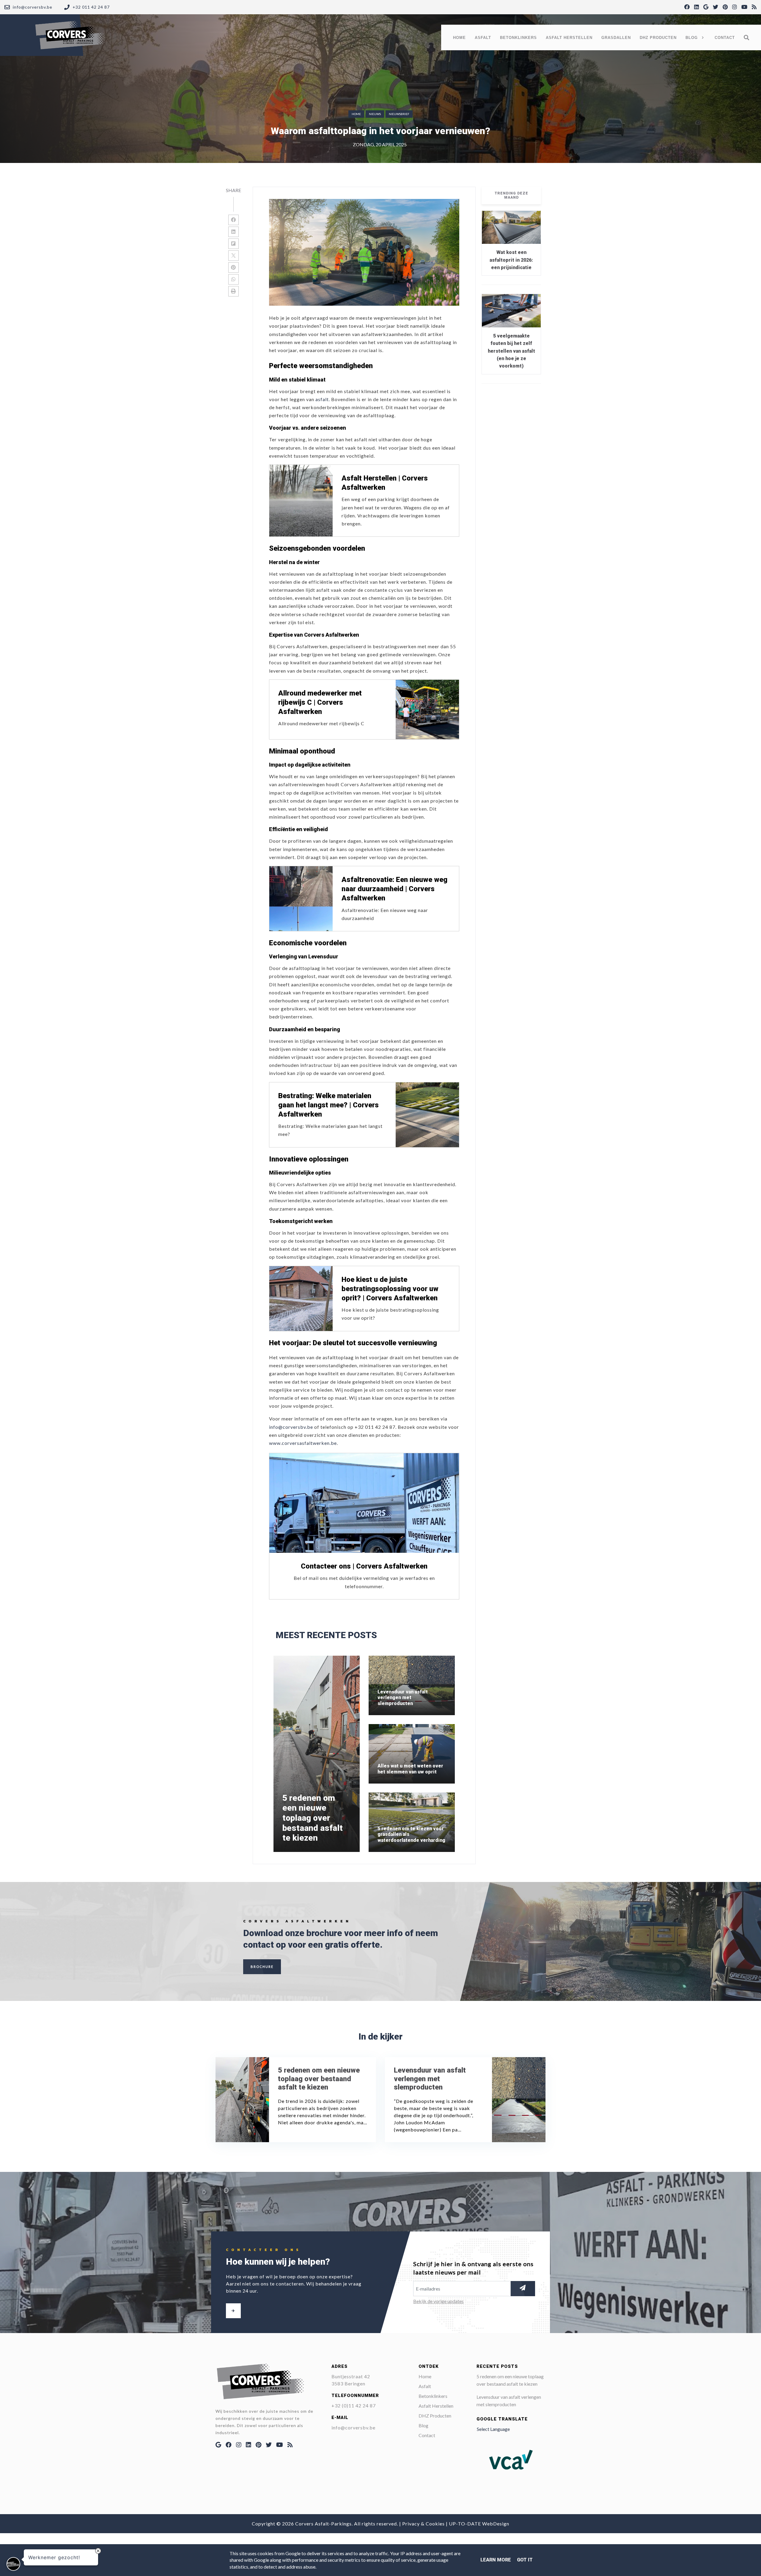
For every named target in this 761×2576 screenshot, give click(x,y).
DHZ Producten (435, 2416)
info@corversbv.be (291, 1427)
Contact (427, 2435)
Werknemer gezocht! (54, 2557)
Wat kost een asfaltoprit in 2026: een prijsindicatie (511, 260)
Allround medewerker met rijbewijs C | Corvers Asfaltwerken (320, 702)
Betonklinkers (433, 2396)
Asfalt (425, 2386)
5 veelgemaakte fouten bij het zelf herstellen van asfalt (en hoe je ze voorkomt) (511, 351)
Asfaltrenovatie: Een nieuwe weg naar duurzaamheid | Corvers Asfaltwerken (394, 889)
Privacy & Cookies (423, 2524)
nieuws (375, 114)
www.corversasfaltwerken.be (303, 1443)
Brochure (262, 1967)
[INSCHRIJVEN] (523, 2289)
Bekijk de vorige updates (438, 2301)
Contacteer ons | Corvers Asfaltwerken (364, 1566)
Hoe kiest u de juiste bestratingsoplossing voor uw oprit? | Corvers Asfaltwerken (390, 1289)
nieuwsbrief (399, 114)
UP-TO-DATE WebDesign (479, 2524)
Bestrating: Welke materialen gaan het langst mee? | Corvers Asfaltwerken (328, 1105)
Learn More (496, 2560)
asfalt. (322, 399)
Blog (423, 2425)
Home (356, 114)
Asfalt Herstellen (436, 2406)
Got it (525, 2560)
